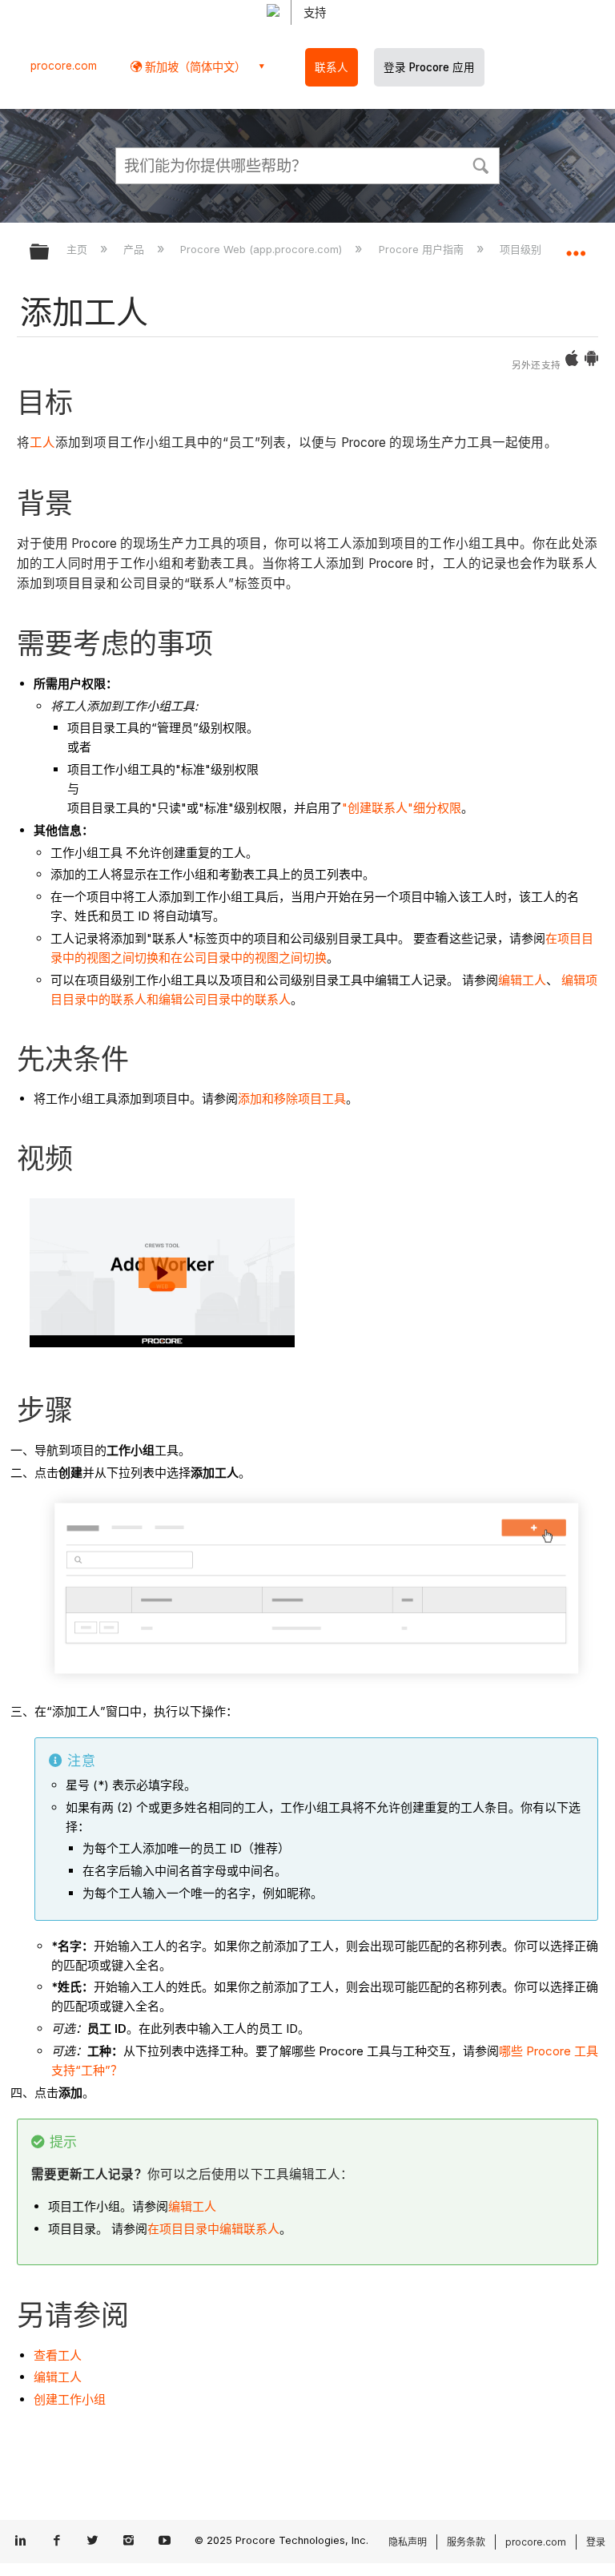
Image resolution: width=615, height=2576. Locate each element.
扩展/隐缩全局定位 (576, 247)
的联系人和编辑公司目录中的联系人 (195, 999)
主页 (78, 249)
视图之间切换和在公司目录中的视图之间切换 (207, 958)
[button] (480, 164)
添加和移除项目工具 (292, 1099)
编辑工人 (522, 980)
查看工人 (58, 2355)
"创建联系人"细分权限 (402, 808)
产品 (135, 249)
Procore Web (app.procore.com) (263, 249)
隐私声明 (408, 2542)
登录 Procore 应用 (429, 67)
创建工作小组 (70, 2399)
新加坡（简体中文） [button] (194, 67)
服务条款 (466, 2542)
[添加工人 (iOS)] (572, 362)
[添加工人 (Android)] (591, 362)
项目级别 (522, 249)
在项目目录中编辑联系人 (213, 2229)
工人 (42, 443)
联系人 (332, 67)
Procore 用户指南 (422, 249)
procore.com (64, 66)
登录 (596, 2542)
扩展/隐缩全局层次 (50, 253)
